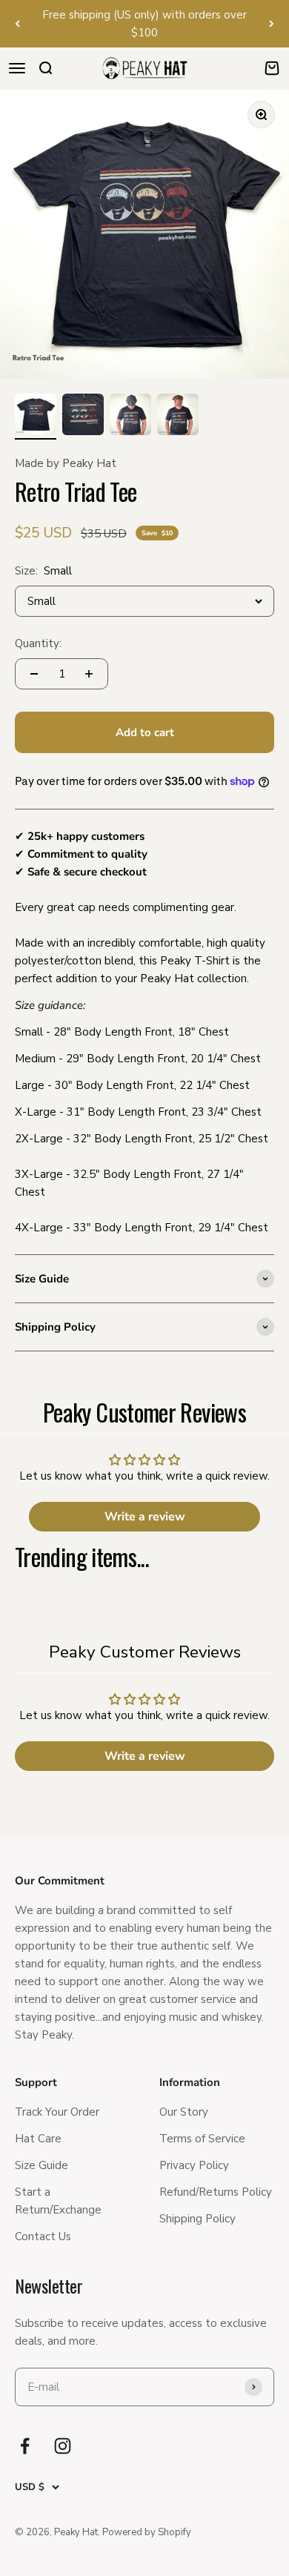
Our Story (184, 2112)
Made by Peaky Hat (66, 463)
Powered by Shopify (147, 2532)
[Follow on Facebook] (25, 2446)
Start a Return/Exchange (58, 2201)
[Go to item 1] (36, 417)
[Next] (272, 24)
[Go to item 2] (83, 417)
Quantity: (38, 643)
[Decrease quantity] (34, 674)
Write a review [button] (145, 1517)
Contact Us (43, 2236)
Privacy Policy (194, 2165)
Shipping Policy (197, 2219)
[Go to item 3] (130, 417)
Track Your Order (57, 2112)
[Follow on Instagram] (63, 2446)
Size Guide (41, 2165)
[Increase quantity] (89, 674)
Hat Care (38, 2139)
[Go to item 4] (178, 417)
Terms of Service (202, 2139)
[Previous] (17, 24)
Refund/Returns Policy (216, 2192)
